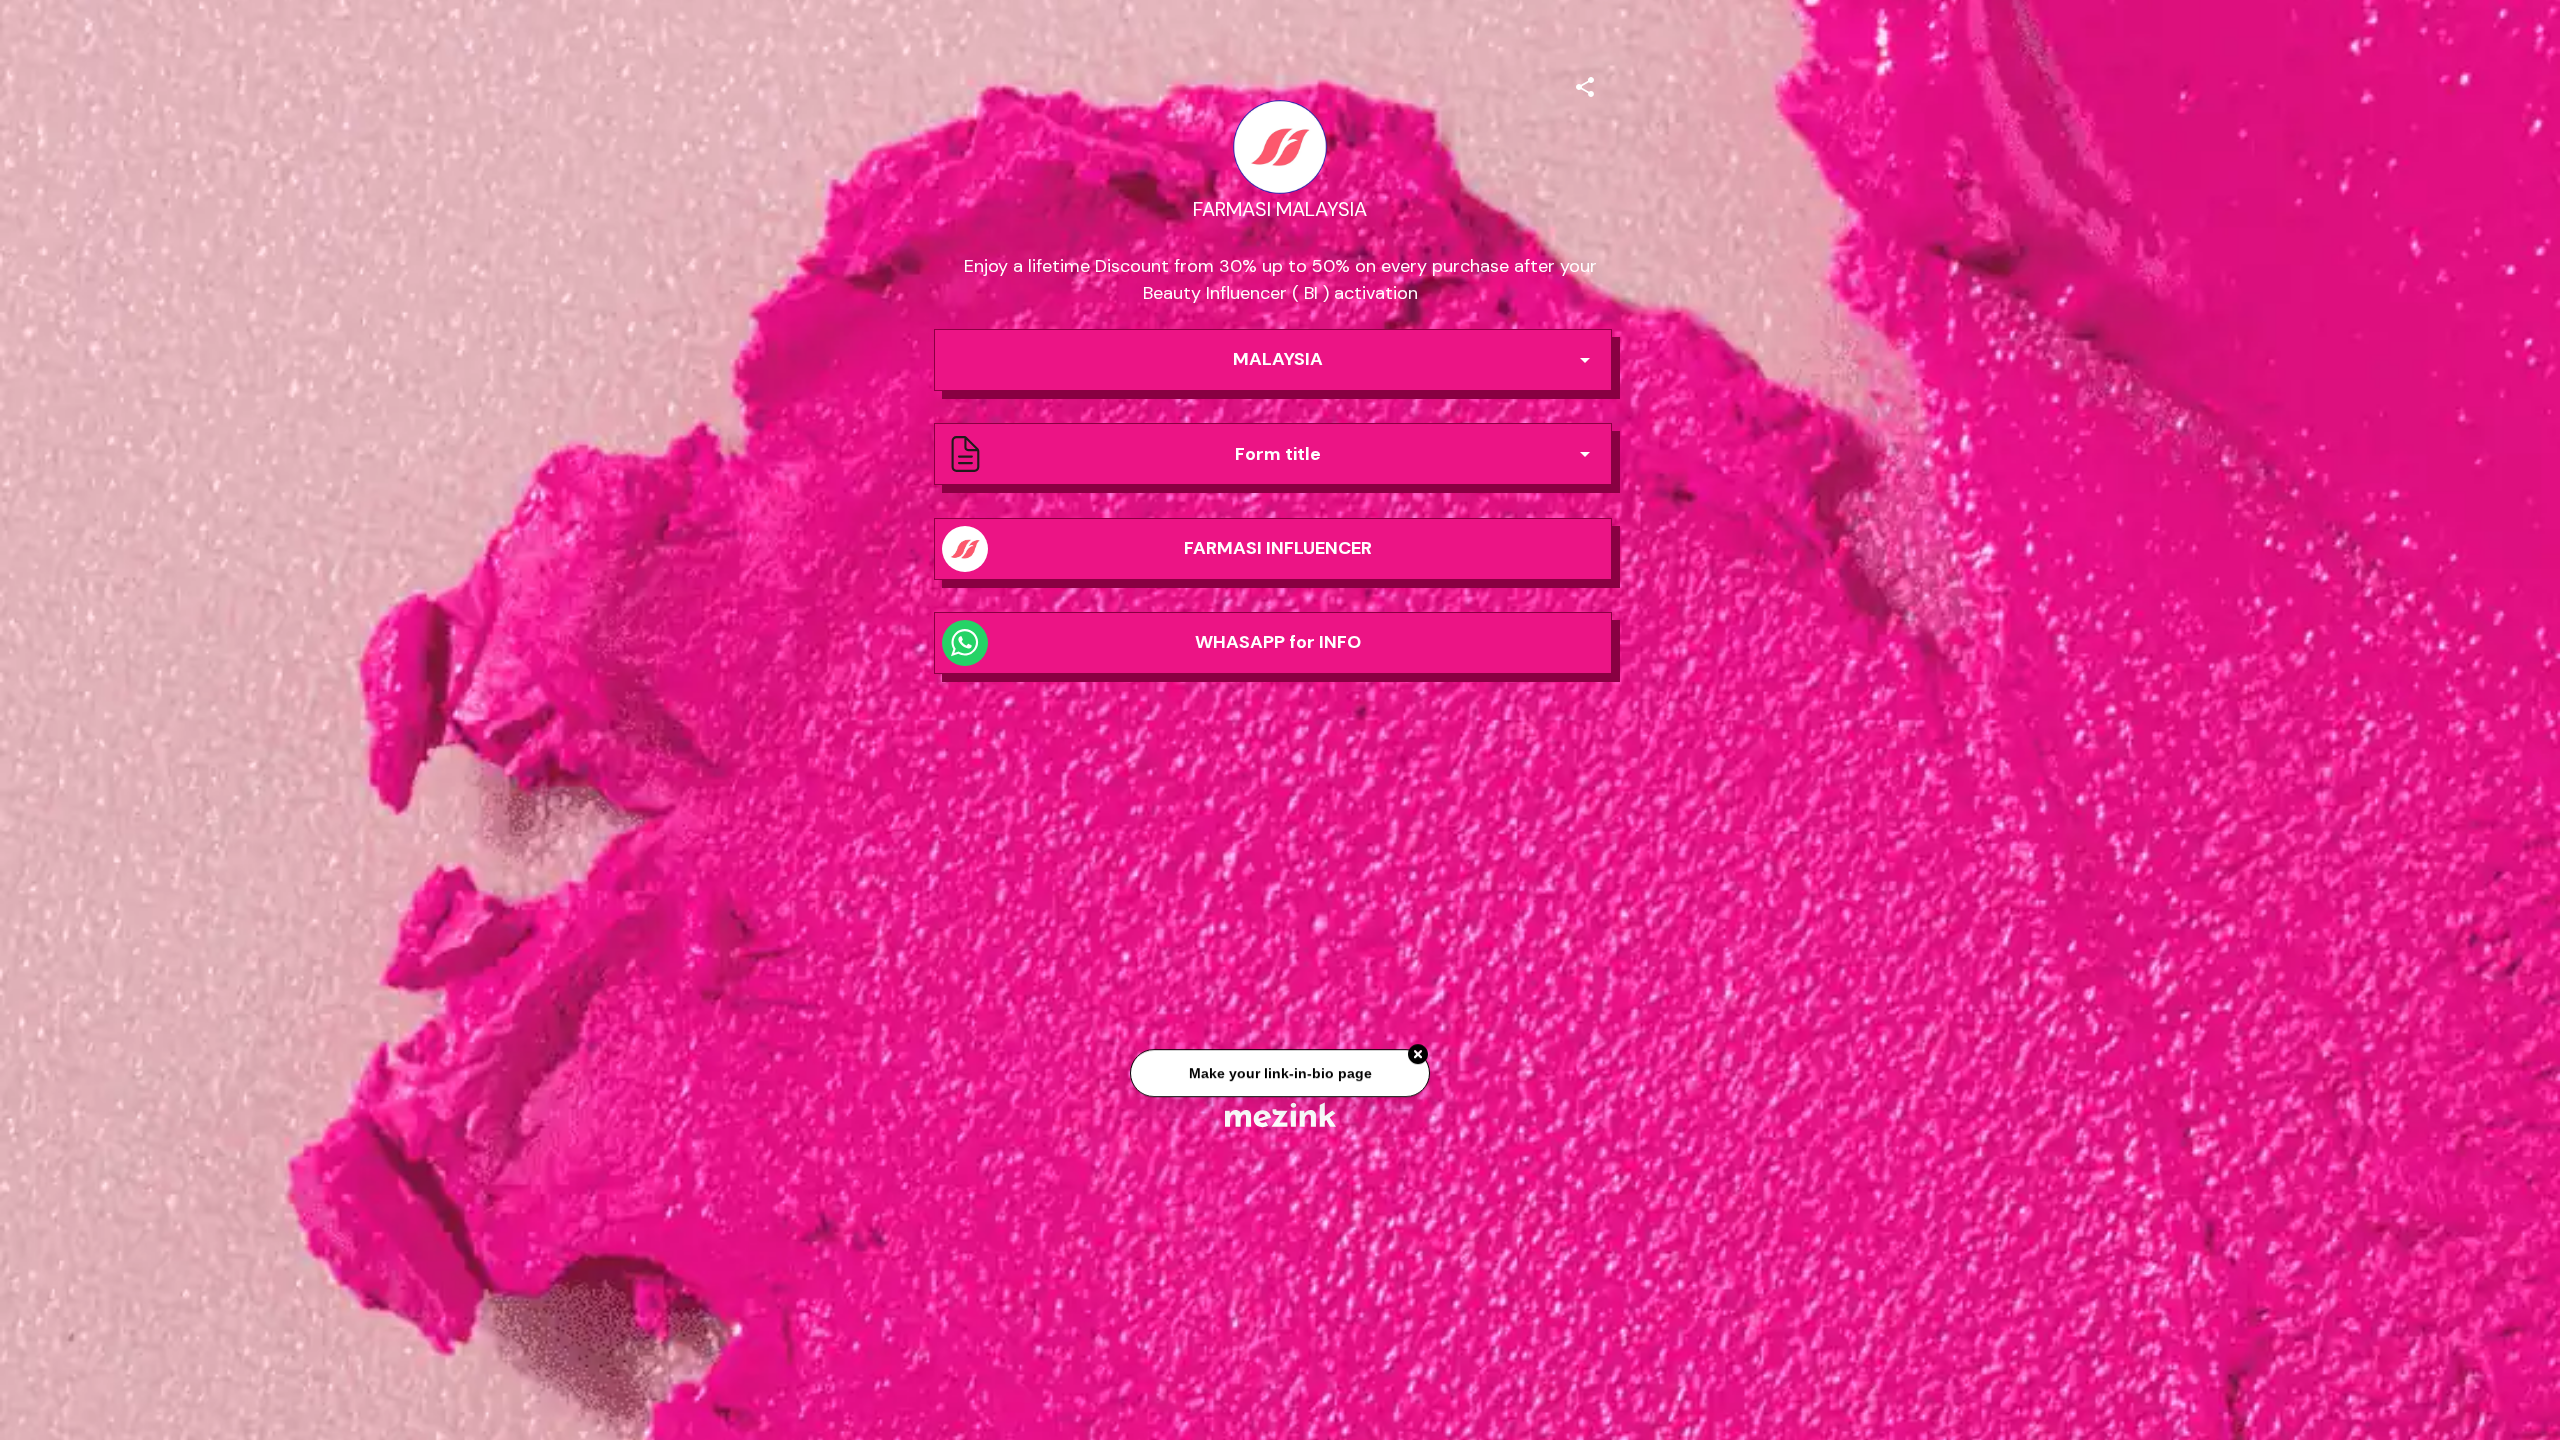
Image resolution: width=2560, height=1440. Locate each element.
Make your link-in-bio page (1279, 1073)
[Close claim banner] (1418, 1055)
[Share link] (1585, 84)
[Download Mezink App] (1280, 1114)
